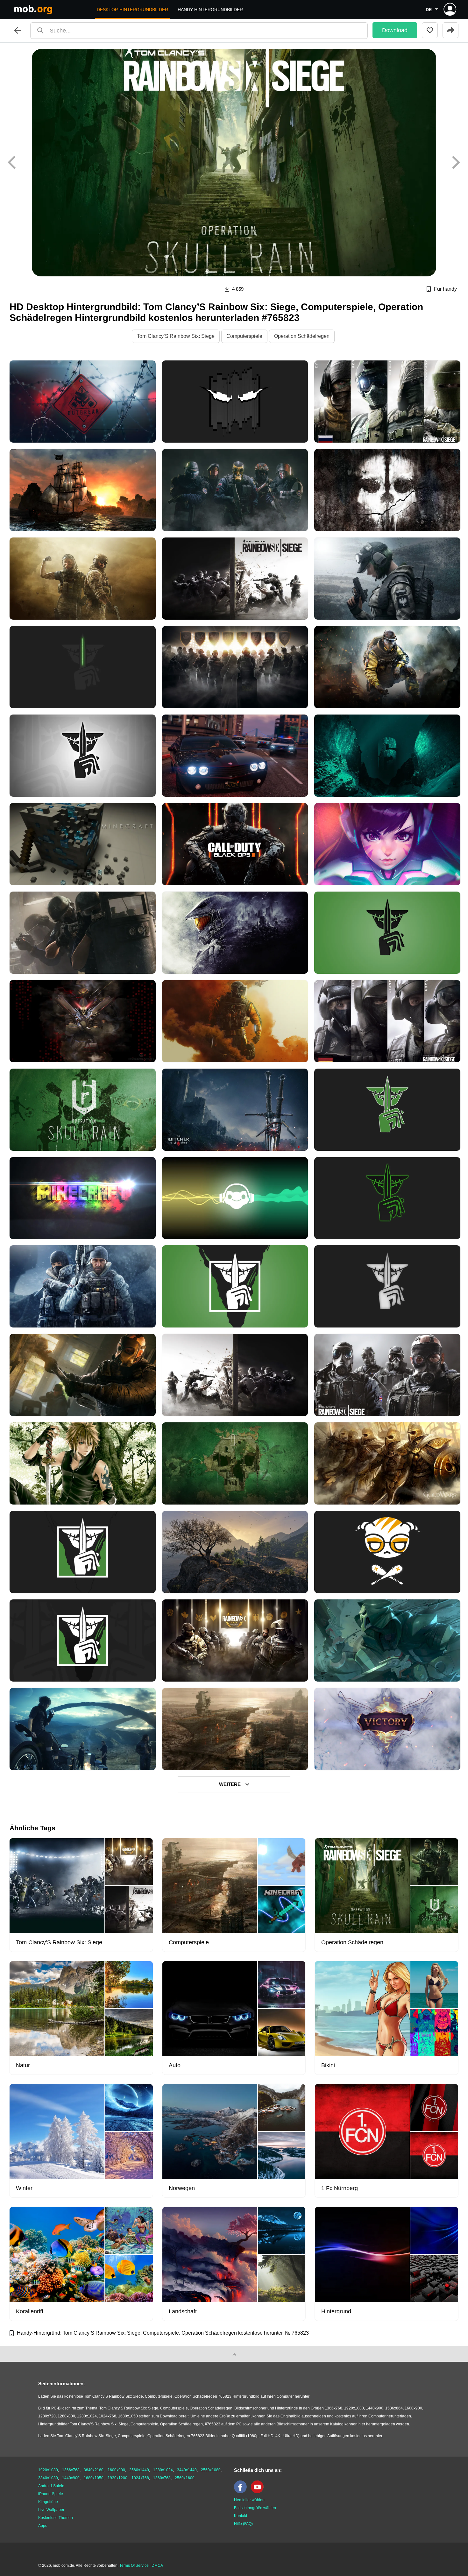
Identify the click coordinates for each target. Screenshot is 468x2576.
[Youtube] (259, 2492)
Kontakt (241, 2516)
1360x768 (162, 2478)
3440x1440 (187, 2470)
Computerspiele (244, 336)
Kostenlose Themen (56, 2518)
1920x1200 (117, 2478)
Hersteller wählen (249, 2500)
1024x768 (140, 2478)
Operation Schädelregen (302, 336)
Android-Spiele (51, 2486)
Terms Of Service (134, 2565)
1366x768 (71, 2470)
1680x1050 (94, 2478)
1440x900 (71, 2478)
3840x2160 (94, 2470)
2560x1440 (139, 2470)
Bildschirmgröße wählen (255, 2508)
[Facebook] (242, 2492)
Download (395, 30)
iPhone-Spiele (51, 2494)
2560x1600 (185, 2478)
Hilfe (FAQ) (243, 2524)
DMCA (157, 2565)
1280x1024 (163, 2470)
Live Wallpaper (51, 2510)
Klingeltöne (48, 2502)
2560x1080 (211, 2470)
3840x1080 (48, 2478)
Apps (43, 2526)
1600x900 (116, 2470)
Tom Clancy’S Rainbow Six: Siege (176, 336)
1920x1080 (48, 2470)
